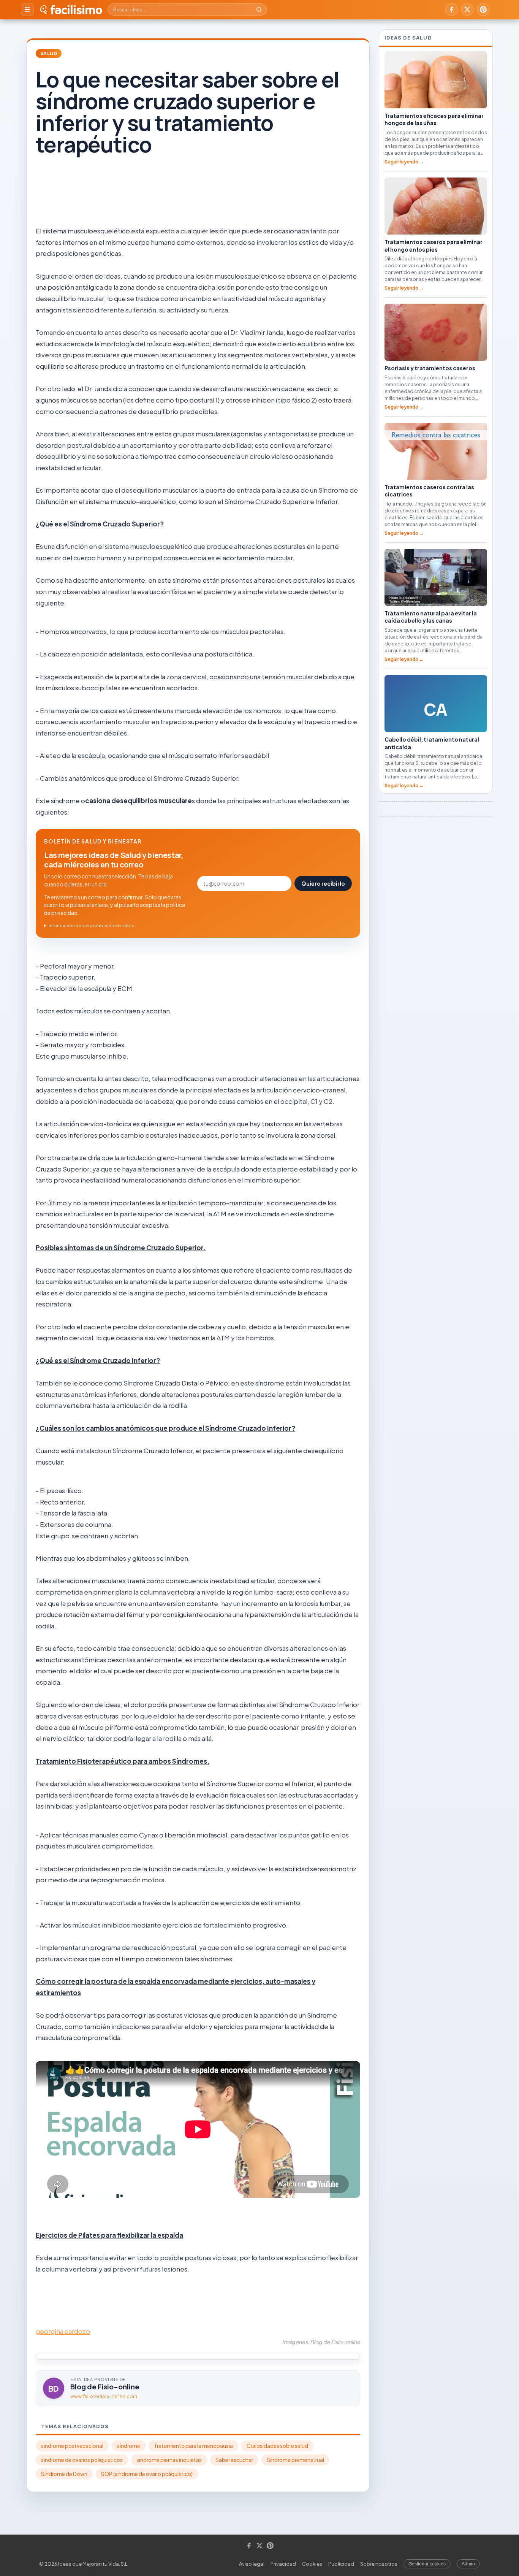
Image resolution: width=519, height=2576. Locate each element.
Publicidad (341, 2564)
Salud (49, 53)
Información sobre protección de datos (92, 925)
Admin (468, 2564)
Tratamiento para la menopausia (193, 2446)
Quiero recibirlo (323, 883)
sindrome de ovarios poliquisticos (82, 2460)
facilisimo (76, 10)
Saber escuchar (234, 2460)
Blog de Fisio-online (105, 2387)
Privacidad (283, 2564)
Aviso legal (252, 2564)
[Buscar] (259, 10)
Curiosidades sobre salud (277, 2446)
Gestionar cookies (427, 2564)
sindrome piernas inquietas (169, 2460)
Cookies (312, 2564)
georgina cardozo (63, 2331)
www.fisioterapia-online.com (104, 2396)
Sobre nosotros (379, 2564)
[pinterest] (483, 10)
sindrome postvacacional (72, 2446)
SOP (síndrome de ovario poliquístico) (147, 2474)
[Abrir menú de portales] (27, 10)
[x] (467, 10)
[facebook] (451, 10)
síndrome (129, 2446)
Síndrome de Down (64, 2474)
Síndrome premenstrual (295, 2460)
